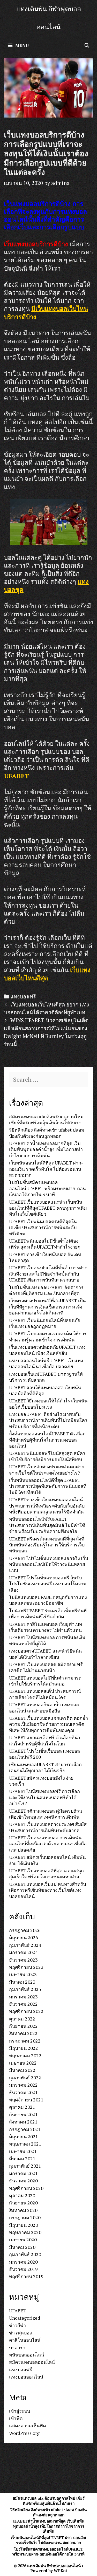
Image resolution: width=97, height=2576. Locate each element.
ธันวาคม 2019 (23, 2269)
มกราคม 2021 (23, 2173)
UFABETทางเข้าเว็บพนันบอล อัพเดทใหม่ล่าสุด (45, 1257)
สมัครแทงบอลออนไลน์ (32, 2362)
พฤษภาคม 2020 (25, 2232)
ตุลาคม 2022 (22, 2019)
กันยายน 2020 (23, 2203)
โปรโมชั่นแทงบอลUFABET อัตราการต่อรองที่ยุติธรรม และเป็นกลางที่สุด (46, 1290)
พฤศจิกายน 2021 (26, 2100)
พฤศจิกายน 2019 (26, 2276)
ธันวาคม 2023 (23, 1960)
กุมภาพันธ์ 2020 (25, 2254)
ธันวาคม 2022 (23, 2004)
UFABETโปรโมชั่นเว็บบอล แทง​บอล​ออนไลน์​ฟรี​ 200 (44, 1754)
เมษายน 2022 (23, 2063)
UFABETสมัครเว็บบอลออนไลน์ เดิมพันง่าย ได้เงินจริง (47, 1860)
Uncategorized (25, 2318)
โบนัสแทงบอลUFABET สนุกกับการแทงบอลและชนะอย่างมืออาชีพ (48, 1600)
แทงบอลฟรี (23, 996)
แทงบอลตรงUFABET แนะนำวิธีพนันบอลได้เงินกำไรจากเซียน (45, 1654)
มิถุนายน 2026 (24, 1937)
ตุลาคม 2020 (22, 2195)
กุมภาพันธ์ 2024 (25, 1945)
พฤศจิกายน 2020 (26, 2188)
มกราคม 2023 (23, 1997)
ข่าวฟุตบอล (21, 2333)
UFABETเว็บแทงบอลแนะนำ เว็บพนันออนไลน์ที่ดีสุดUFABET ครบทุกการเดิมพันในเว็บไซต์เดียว (48, 1208)
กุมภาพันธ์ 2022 (25, 2078)
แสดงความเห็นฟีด (28, 2426)
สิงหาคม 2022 (23, 2033)
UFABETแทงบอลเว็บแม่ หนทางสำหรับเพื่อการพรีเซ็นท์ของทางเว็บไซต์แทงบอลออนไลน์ (47, 1890)
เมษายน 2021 (23, 2151)
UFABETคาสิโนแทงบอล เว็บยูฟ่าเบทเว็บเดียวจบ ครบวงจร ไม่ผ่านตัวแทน (46, 1627)
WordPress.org (24, 2433)
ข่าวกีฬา (17, 2325)
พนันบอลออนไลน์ (27, 2355)
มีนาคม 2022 (22, 2070)
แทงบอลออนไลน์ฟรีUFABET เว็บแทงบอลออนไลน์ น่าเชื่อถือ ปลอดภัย (46, 1363)
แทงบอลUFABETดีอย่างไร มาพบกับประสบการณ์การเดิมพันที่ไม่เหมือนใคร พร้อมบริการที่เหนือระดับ (48, 1420)
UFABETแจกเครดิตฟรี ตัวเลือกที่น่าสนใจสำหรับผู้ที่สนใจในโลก (45, 1740)
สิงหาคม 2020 (23, 2210)
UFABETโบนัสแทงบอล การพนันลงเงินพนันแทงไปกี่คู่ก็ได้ (47, 1640)
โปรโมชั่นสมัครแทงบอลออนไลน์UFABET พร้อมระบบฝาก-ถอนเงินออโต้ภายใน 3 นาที (47, 1188)
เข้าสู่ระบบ (20, 2411)
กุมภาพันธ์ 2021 (25, 2166)
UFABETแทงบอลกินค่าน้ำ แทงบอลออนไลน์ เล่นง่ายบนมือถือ (44, 1707)
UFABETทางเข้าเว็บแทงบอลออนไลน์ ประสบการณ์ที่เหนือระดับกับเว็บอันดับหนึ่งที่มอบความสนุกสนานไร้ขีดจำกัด (47, 1506)
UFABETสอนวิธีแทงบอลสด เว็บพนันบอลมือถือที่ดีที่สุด (45, 1390)
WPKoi (60, 2571)
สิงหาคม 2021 (23, 2122)
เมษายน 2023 (23, 1974)
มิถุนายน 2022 (24, 2048)
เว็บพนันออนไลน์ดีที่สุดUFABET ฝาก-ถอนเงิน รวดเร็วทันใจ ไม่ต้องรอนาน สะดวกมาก (46, 1169)
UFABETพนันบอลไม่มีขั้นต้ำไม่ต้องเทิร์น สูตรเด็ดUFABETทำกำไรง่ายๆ (45, 1244)
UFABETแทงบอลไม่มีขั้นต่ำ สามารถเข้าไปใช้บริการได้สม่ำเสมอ (45, 1681)
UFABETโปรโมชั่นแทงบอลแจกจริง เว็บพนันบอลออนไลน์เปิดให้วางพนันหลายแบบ (48, 1564)
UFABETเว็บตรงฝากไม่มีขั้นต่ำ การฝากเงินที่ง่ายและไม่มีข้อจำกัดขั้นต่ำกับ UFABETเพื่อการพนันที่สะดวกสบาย (48, 1274)
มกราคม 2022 (23, 2085)
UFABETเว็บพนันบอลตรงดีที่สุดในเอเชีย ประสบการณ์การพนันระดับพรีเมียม (43, 1227)
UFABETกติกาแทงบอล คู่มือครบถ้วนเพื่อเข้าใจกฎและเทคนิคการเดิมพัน (46, 1814)
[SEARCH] (87, 45)
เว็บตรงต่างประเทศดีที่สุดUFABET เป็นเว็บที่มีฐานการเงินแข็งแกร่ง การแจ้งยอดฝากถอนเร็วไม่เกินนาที (47, 1307)
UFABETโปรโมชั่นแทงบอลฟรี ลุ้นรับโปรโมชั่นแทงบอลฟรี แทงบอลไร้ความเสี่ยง (48, 1584)
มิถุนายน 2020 (24, 2225)
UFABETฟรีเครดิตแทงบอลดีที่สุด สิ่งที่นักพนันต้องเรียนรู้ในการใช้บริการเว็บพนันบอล (47, 1545)
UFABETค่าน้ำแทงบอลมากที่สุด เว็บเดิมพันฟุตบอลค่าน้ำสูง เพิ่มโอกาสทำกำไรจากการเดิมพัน (46, 1149)
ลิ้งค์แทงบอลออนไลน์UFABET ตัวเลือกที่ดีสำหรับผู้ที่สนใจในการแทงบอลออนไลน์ (47, 1440)
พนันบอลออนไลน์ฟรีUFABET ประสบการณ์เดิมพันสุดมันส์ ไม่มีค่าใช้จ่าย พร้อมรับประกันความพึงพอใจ (47, 1525)
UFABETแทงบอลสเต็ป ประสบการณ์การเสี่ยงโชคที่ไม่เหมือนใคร (45, 1694)
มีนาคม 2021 (22, 2159)
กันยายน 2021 (23, 2114)
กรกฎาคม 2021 (25, 2129)
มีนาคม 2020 (22, 2247)
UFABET (16, 776)
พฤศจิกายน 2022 (26, 2011)
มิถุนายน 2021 (24, 2136)
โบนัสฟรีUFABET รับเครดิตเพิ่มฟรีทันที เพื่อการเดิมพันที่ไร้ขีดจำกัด (48, 1614)
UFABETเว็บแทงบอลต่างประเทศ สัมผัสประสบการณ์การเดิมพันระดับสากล (48, 1827)
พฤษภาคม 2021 (25, 2144)
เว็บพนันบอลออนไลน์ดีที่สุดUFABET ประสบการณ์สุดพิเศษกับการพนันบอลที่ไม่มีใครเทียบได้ (48, 1486)
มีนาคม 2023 (22, 1982)
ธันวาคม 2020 (23, 2181)
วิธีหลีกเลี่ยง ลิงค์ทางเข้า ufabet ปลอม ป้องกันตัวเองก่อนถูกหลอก (47, 1133)
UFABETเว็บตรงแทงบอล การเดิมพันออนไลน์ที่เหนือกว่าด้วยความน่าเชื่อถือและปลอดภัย (48, 1844)
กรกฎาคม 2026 (25, 1930)
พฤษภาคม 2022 (25, 2056)
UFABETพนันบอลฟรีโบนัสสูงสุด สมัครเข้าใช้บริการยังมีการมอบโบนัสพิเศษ (47, 1456)
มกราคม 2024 (23, 1952)
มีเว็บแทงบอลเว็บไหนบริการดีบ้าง (46, 313)
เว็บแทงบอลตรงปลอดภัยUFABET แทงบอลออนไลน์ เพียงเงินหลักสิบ (47, 1350)
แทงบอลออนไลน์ (26, 2377)
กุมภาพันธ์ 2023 (25, 1989)
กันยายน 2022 (23, 2026)
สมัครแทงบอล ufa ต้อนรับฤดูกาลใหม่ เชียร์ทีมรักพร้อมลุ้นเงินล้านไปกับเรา (46, 1119)
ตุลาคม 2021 (22, 2107)
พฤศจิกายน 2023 (26, 1967)
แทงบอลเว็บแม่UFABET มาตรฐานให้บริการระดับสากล (46, 1377)
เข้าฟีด (16, 2418)
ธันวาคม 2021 (23, 2092)
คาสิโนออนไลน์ (25, 2340)
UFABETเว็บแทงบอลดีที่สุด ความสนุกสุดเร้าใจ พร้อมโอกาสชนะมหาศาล (46, 1873)
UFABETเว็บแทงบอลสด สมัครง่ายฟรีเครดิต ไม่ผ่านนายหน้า (46, 1667)
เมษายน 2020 (23, 2239)
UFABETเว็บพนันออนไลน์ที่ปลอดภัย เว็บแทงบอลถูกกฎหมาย (45, 1323)
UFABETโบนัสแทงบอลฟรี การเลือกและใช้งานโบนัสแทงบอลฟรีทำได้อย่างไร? (44, 1797)
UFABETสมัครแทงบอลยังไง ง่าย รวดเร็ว (41, 1781)
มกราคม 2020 (23, 2262)
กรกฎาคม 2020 (25, 2217)
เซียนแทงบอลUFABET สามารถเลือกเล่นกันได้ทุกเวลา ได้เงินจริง (45, 1767)
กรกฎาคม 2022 (25, 2041)
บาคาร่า (17, 2347)
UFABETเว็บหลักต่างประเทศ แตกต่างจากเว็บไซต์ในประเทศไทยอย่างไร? (46, 1469)
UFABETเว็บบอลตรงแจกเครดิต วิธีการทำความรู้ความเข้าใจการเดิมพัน (48, 1336)
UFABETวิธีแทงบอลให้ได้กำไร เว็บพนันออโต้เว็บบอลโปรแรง (48, 1404)
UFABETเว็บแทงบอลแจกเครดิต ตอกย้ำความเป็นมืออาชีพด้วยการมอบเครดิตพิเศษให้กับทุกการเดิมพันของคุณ (48, 1724)
